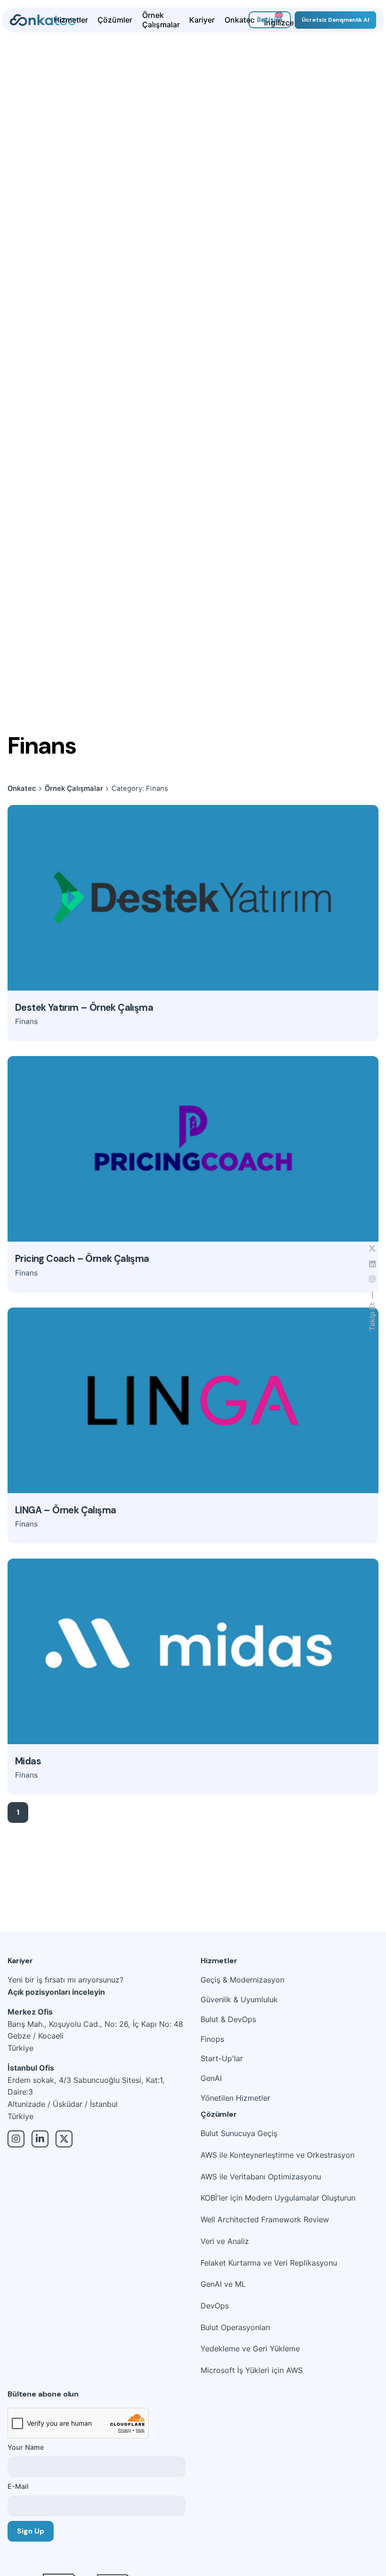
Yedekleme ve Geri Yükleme (250, 2348)
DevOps (215, 2306)
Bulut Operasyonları (235, 2327)
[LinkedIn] (40, 2139)
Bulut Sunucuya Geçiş (239, 2133)
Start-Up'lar (222, 2058)
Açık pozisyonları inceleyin (56, 1992)
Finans (26, 1021)
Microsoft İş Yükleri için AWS (252, 2370)
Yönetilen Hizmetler (235, 2098)
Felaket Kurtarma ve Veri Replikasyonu (269, 2263)
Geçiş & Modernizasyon (242, 1980)
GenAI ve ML (223, 2284)
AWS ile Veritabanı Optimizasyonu (261, 2177)
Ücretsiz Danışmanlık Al (335, 20)
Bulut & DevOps (228, 2019)
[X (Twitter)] (64, 2139)
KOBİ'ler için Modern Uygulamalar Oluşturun (278, 2198)
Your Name (26, 2447)
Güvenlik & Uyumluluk (239, 1999)
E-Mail (18, 2486)
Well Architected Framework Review (265, 2219)
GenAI (211, 2078)
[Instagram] (16, 2139)
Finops (212, 2039)
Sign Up (31, 2531)
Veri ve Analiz (225, 2241)
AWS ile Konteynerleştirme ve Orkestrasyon (277, 2155)
